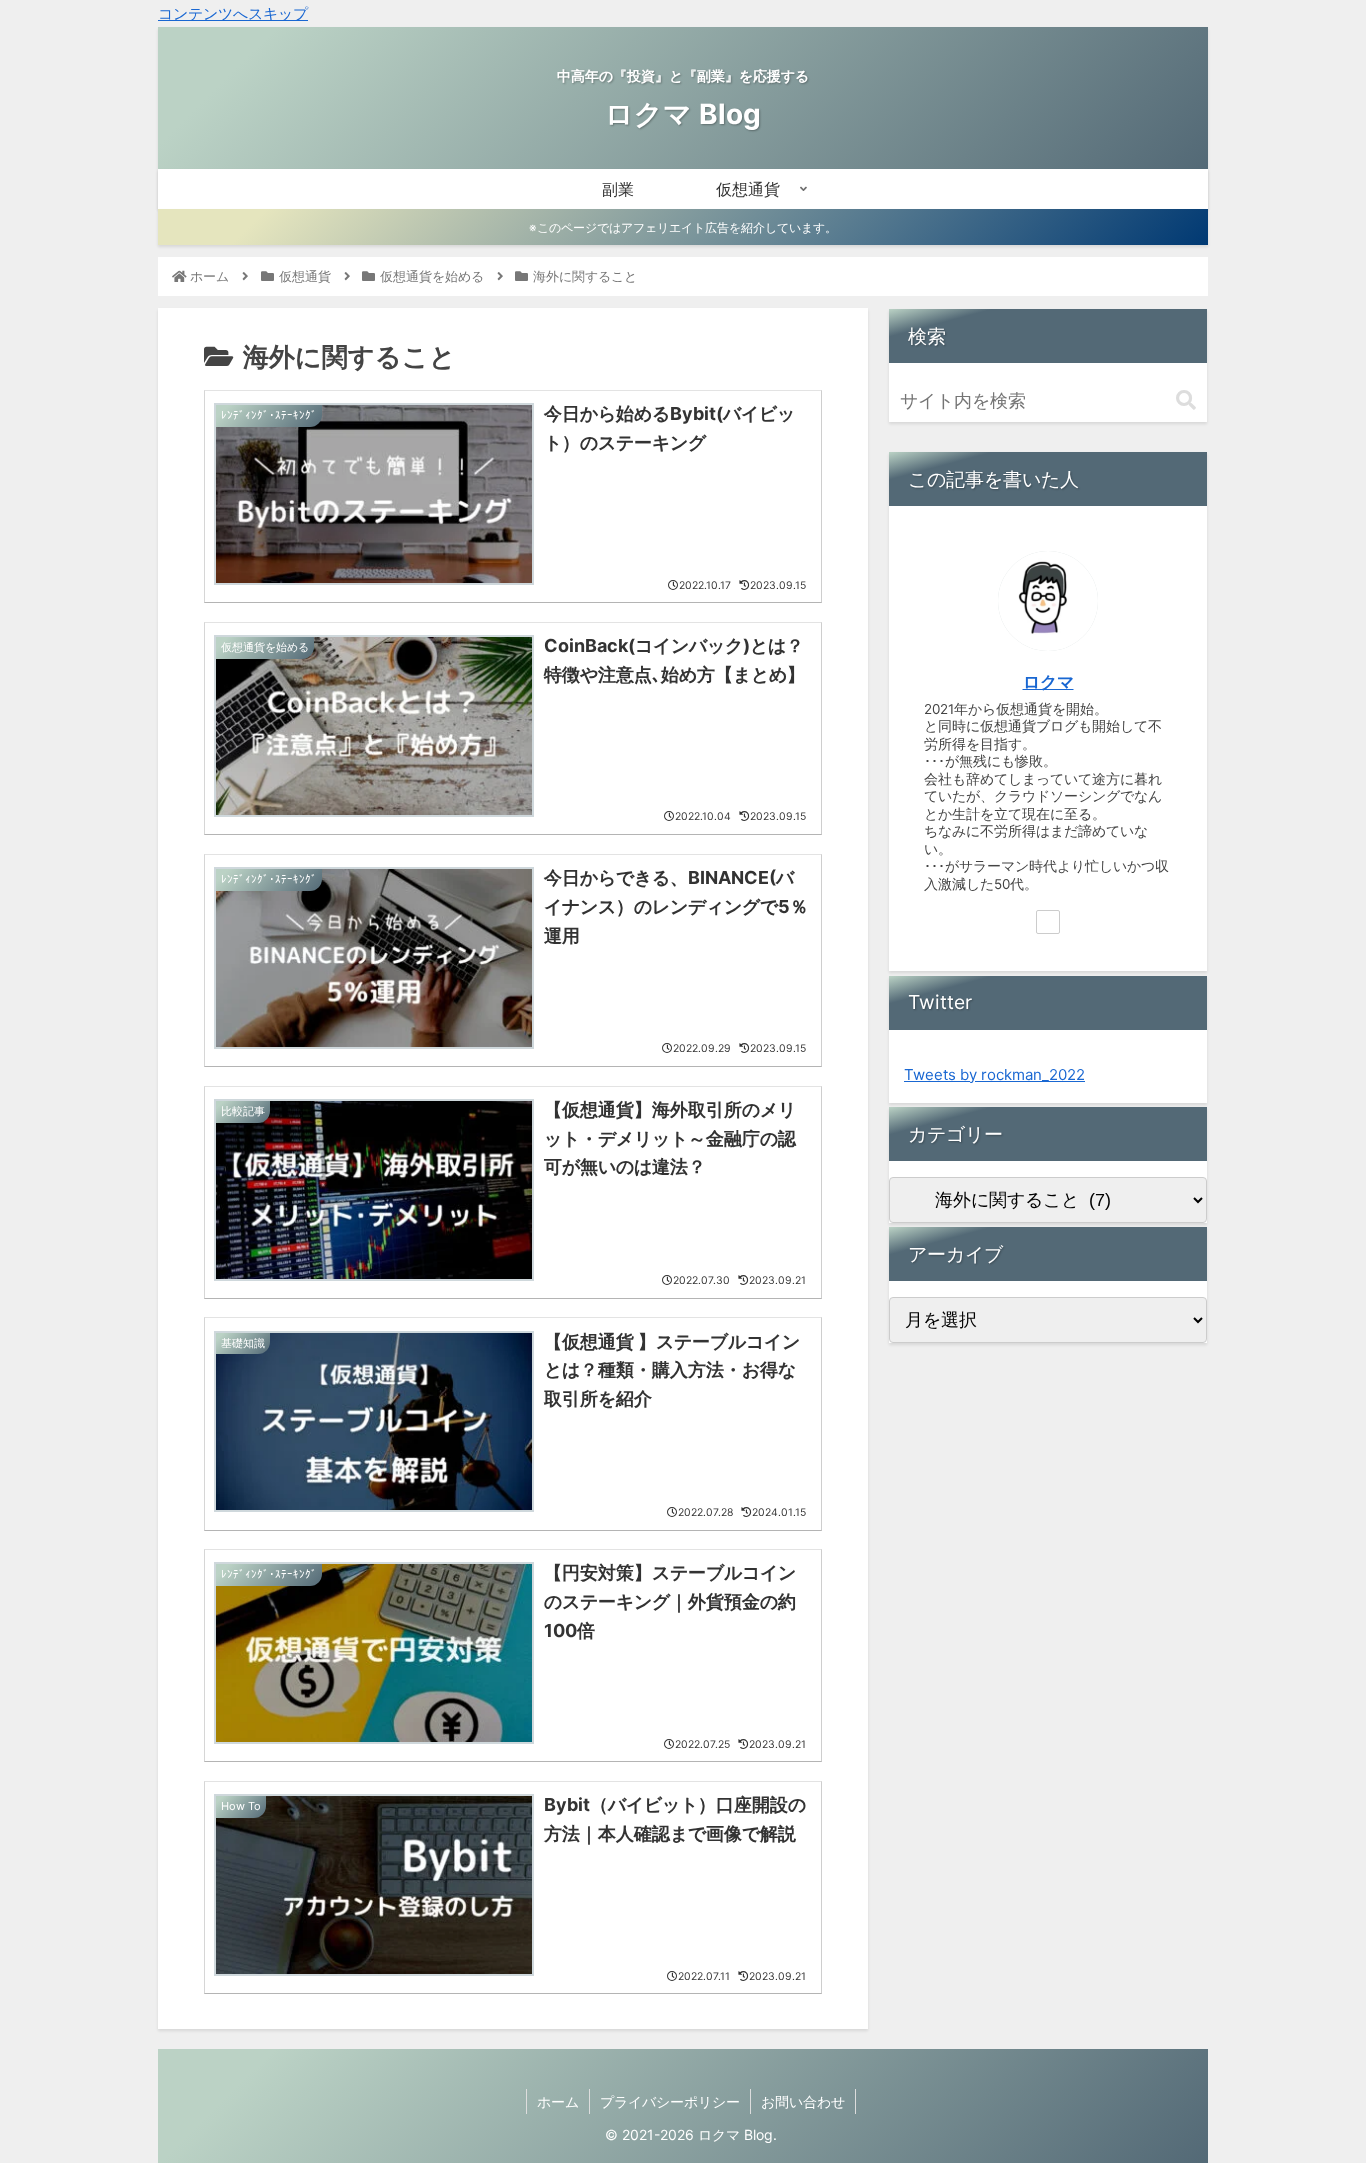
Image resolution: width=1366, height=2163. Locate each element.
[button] (1186, 400)
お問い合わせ (803, 2101)
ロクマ (1048, 682)
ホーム (558, 2101)
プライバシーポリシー (670, 2101)
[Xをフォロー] (1048, 922)
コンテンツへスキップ (233, 13)
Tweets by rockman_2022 (994, 1074)
